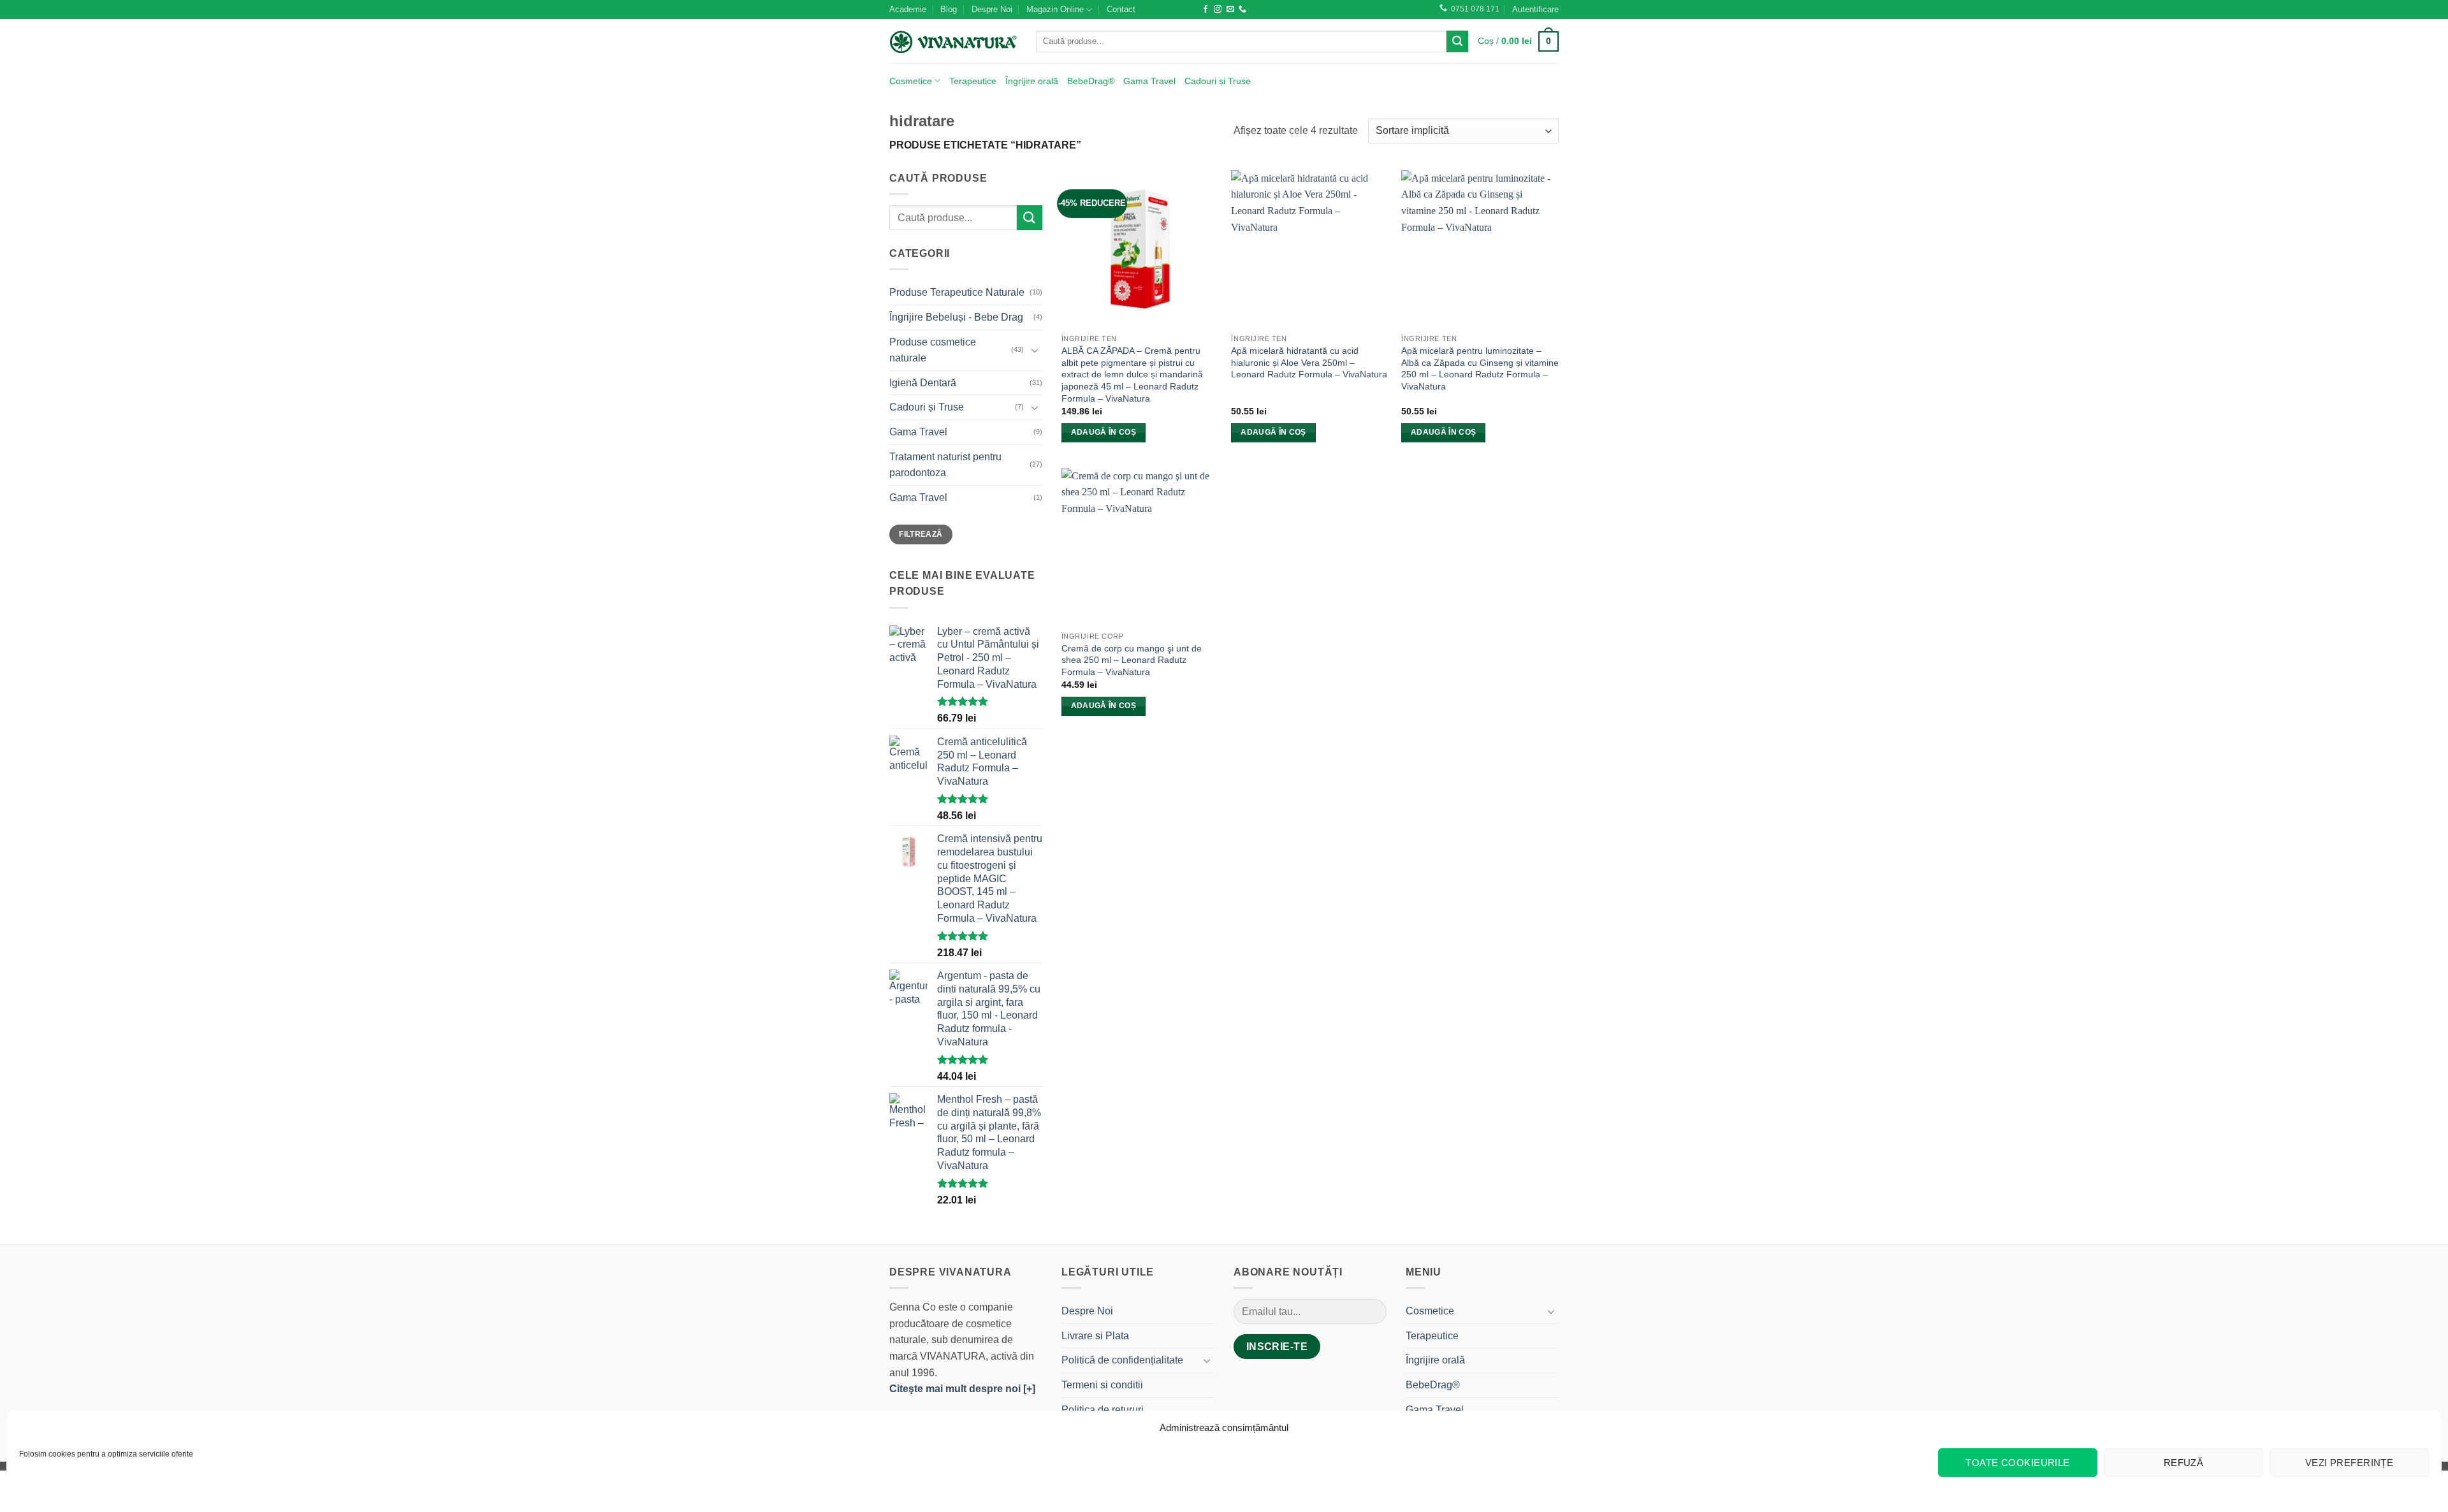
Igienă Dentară (923, 383)
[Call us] (1242, 10)
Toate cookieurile (2018, 1463)
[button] (1535, 10)
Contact (1121, 9)
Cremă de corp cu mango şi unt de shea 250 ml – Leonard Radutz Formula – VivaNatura (1132, 660)
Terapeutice (973, 81)
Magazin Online (1055, 9)
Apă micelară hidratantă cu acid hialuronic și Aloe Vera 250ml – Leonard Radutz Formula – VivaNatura (1309, 362)
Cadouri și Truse (1218, 81)
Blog (949, 9)
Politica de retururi (1103, 1410)
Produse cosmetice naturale (933, 350)
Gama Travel (1149, 81)
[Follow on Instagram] (1218, 10)
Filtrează (921, 534)
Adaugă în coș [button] (1104, 432)
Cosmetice (911, 81)
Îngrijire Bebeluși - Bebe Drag (956, 317)
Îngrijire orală (1032, 81)
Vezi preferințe (2350, 1463)
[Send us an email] (1230, 10)
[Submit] (1457, 41)
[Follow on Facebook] (1206, 10)
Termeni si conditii (1102, 1385)
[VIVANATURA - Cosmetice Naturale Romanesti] (953, 41)
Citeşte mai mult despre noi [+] (962, 1389)
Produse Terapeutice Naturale (957, 292)
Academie (908, 9)
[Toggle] (1035, 350)
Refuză (2184, 1463)
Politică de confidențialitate (1122, 1360)
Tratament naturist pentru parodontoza (945, 465)
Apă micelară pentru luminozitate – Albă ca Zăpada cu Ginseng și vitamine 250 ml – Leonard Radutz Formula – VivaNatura (1480, 368)
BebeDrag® (1091, 81)
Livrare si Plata (1095, 1336)
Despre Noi (992, 9)
